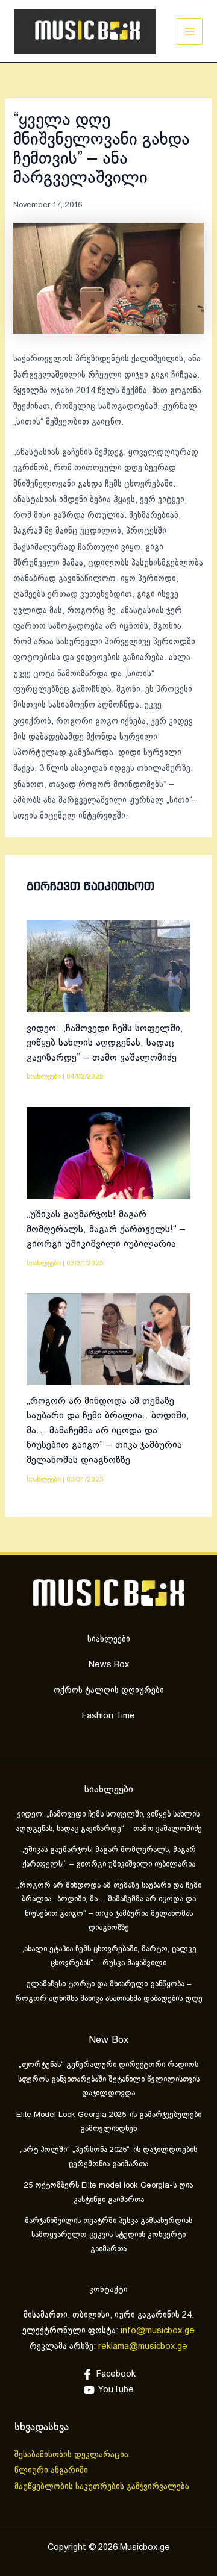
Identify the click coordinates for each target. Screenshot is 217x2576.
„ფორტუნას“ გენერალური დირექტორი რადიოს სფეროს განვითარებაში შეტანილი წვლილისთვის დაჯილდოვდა (109, 2079)
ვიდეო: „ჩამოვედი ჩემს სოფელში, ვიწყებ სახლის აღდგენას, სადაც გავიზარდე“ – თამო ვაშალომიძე (105, 1043)
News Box (109, 1665)
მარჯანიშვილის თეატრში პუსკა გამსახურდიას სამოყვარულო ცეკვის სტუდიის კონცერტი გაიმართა (108, 2235)
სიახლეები (44, 1077)
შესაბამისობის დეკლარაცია (73, 2455)
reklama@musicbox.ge (143, 2347)
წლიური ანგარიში (52, 2471)
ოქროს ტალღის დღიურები (109, 1691)
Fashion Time (108, 1716)
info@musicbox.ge (158, 2331)
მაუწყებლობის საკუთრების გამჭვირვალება (102, 2487)
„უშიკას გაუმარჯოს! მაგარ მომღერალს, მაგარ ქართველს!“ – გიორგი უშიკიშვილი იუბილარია (106, 1229)
